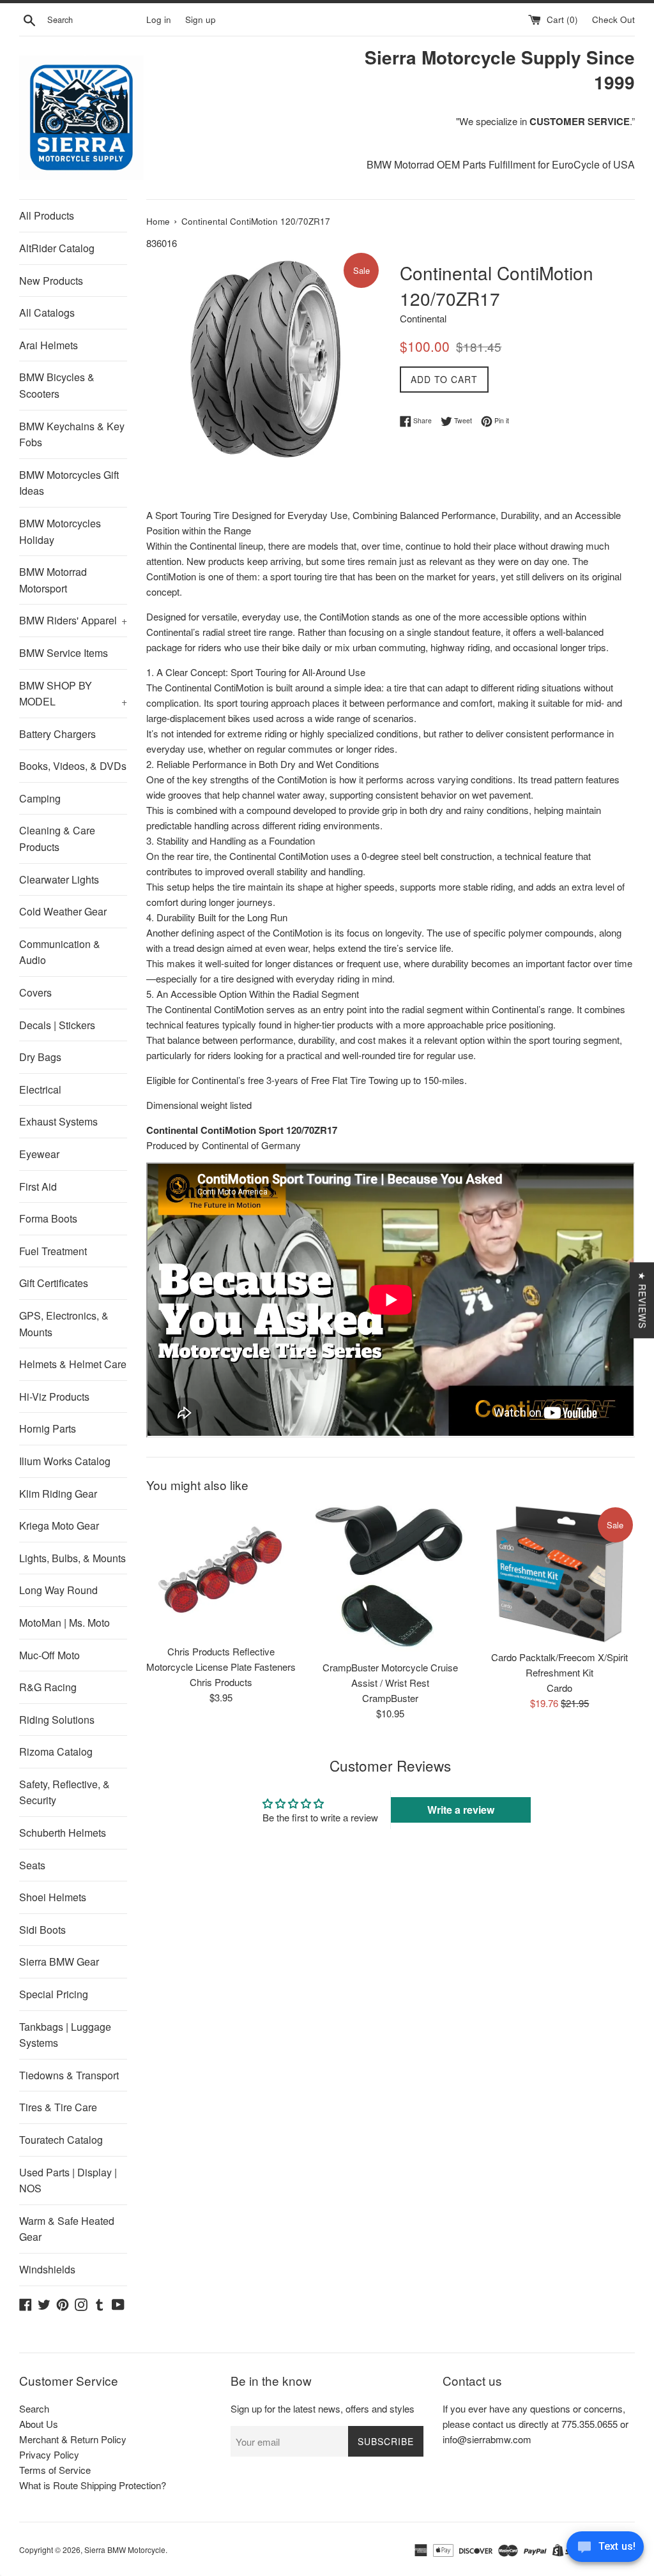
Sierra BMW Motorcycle (125, 2550)
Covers (35, 992)
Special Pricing (54, 1994)
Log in (159, 19)
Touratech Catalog (61, 2140)
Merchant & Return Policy (73, 2439)
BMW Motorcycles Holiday (60, 531)
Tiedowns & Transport (69, 2075)
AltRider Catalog (57, 248)
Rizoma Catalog (56, 1751)
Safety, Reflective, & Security (65, 1792)
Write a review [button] (461, 1810)
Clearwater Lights (59, 879)
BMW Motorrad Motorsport (53, 580)
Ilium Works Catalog (65, 1461)
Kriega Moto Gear (59, 1525)
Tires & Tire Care (58, 2107)
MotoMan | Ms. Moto (65, 1623)
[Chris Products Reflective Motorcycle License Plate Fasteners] (221, 1571)
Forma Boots (48, 1218)
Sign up (201, 19)
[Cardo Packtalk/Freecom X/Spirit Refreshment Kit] (560, 1574)
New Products (51, 281)
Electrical (40, 1089)
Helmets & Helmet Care (73, 1364)
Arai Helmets (49, 345)
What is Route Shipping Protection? (93, 2485)
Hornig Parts (48, 1428)
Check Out (613, 19)
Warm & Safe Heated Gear (67, 2229)
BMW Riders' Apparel (73, 620)
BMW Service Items (64, 653)
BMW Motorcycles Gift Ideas (69, 483)
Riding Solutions (57, 1720)
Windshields (47, 2269)
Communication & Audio (60, 952)
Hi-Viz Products (54, 1397)
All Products (47, 215)
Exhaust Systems (58, 1121)
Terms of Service (55, 2470)
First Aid (38, 1186)
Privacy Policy (49, 2454)
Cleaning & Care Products (57, 839)
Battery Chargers (57, 734)
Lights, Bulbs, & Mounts (72, 1558)
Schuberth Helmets (63, 1833)
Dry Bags (40, 1057)
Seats (32, 1865)
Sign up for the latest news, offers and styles (323, 2408)
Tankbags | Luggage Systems (65, 2035)
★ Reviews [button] (643, 1300)
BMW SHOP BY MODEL (73, 694)
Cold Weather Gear (63, 911)
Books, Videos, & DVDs (73, 766)
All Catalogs (47, 313)
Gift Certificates (54, 1283)
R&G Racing (48, 1687)
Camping (40, 798)
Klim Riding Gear (58, 1494)
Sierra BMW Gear (59, 1962)
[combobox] (94, 20)
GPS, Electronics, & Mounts (64, 1324)
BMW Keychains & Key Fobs (72, 434)
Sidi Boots (42, 1930)
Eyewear (39, 1154)
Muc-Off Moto (49, 1655)
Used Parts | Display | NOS (68, 2181)
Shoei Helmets (53, 1897)
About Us (39, 2424)
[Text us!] (605, 2550)
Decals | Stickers (57, 1025)
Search (34, 2408)
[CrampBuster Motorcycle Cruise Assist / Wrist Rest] (391, 1579)
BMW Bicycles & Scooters (57, 385)
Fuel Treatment (53, 1251)
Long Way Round (58, 1590)
